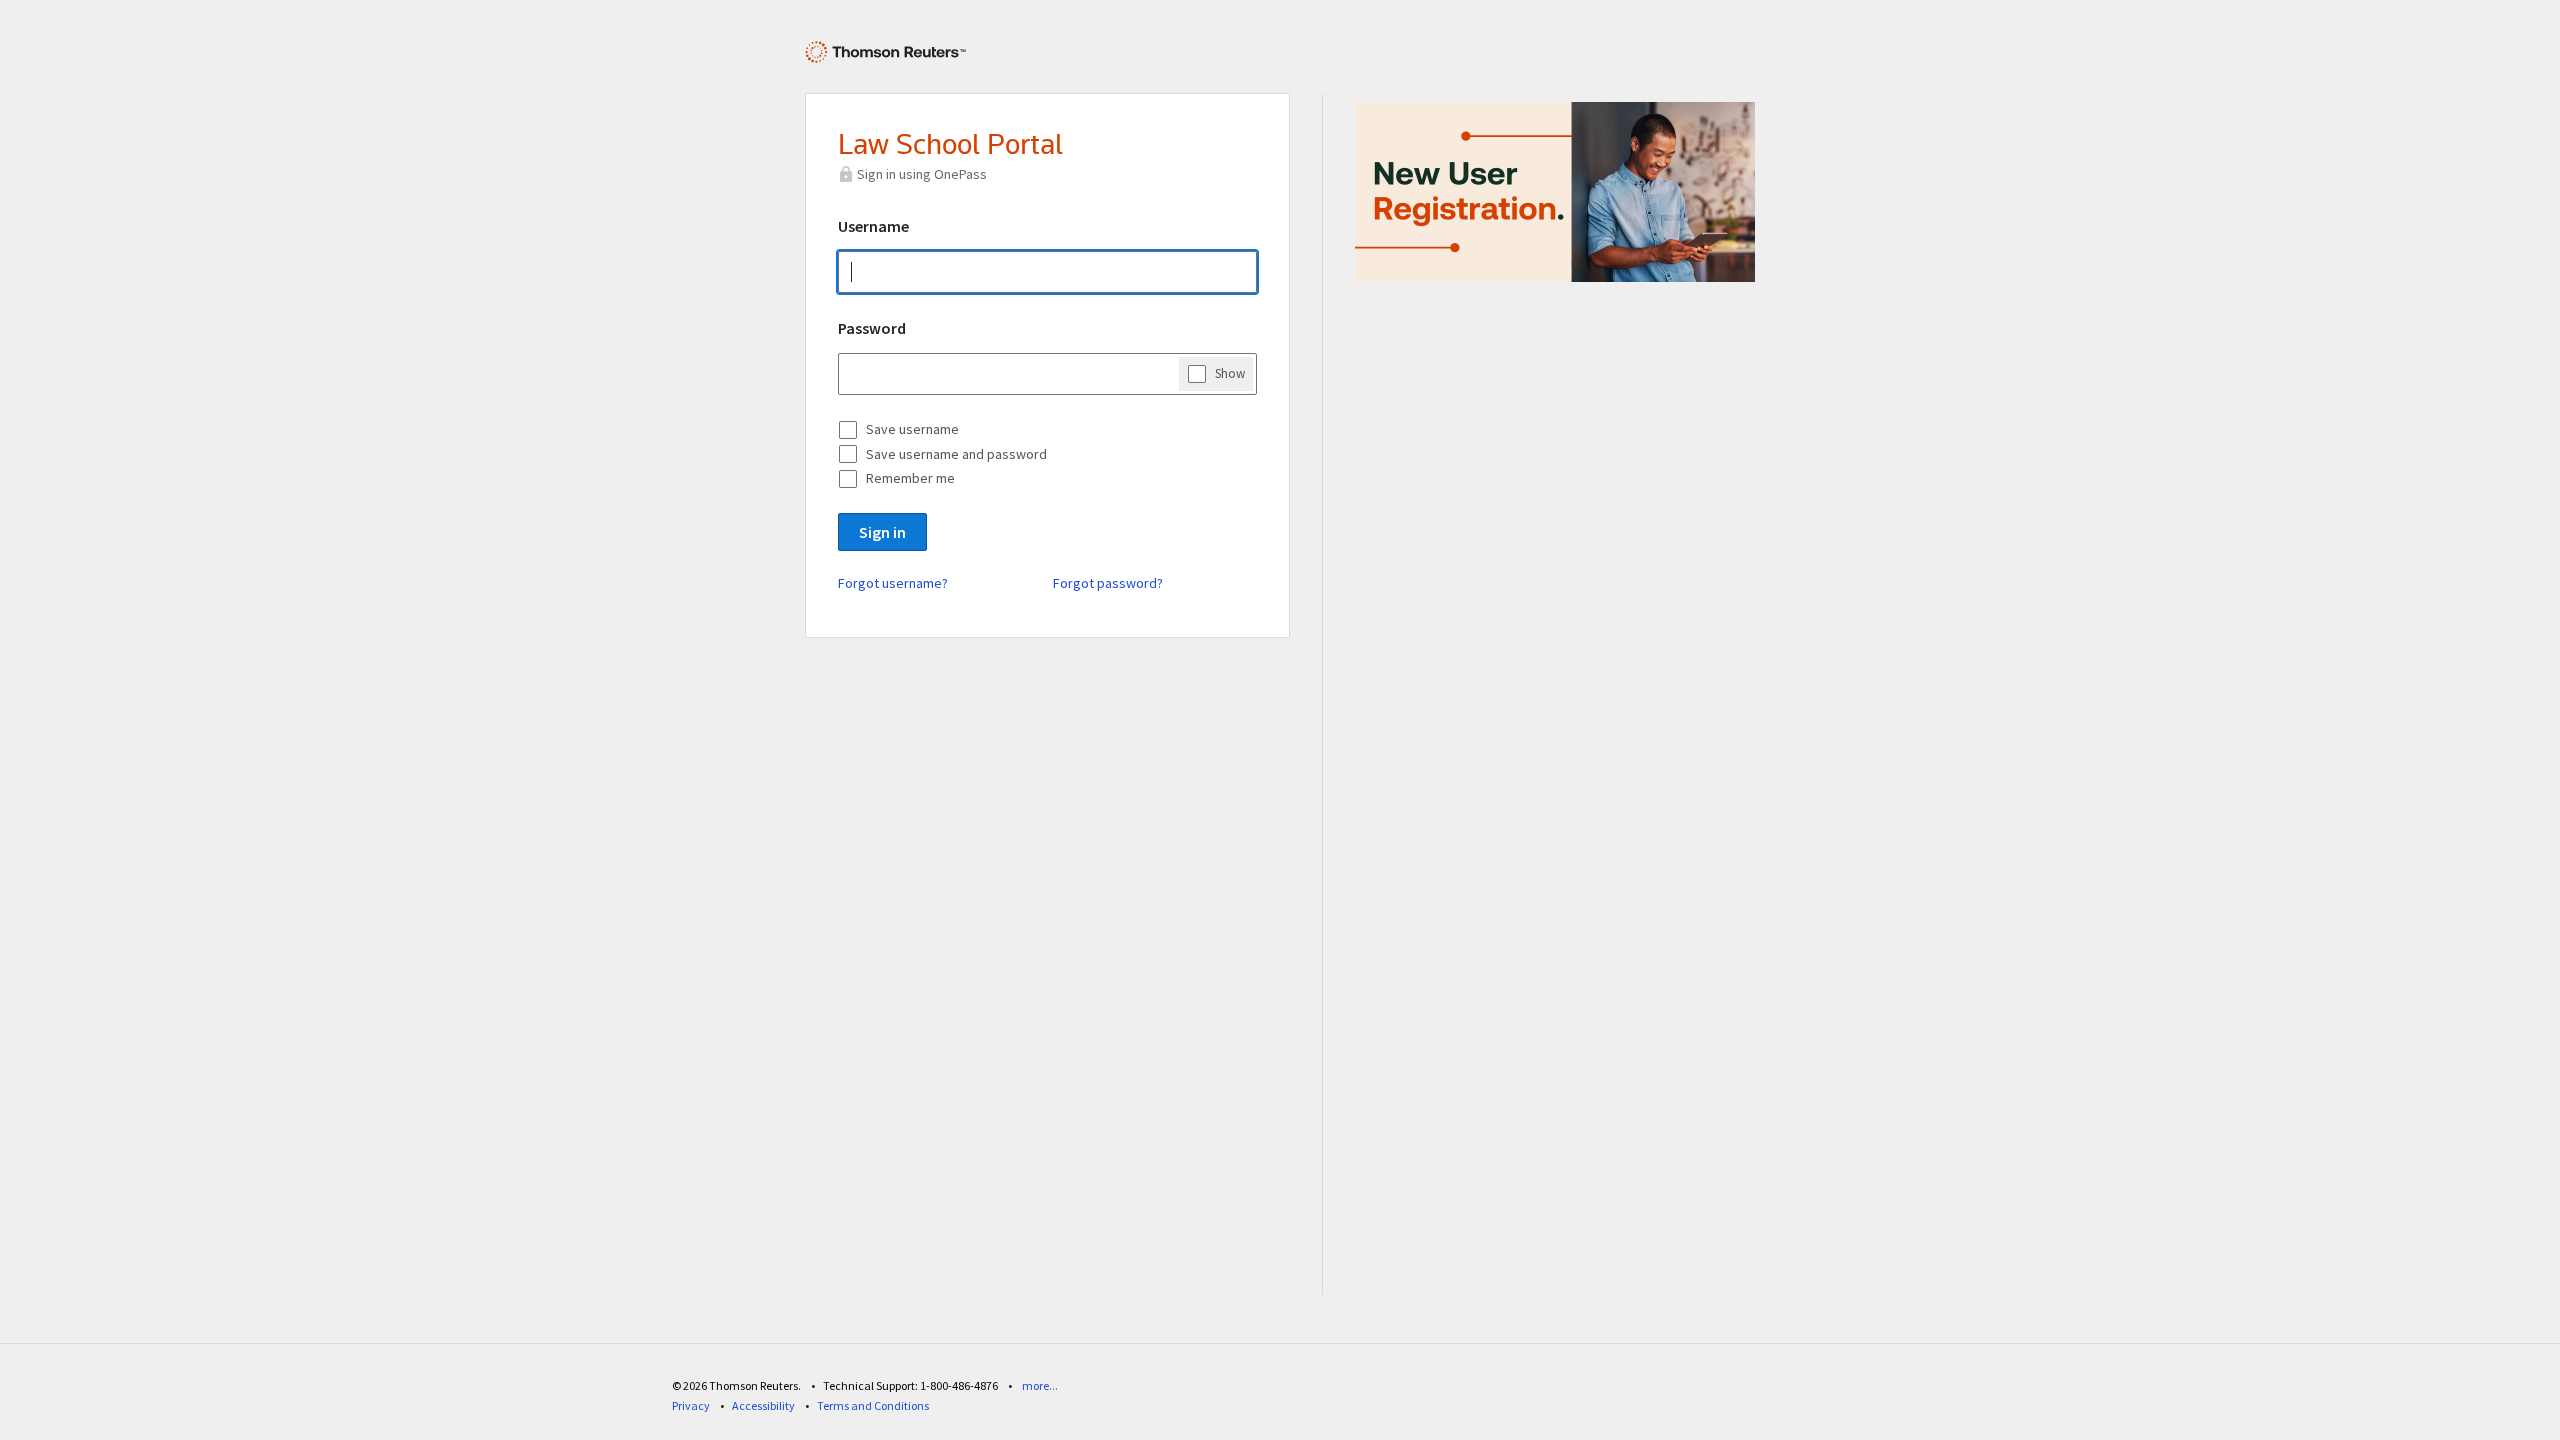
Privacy (691, 1405)
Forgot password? (1108, 583)
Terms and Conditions (873, 1405)
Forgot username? (893, 583)
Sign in (882, 532)
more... (1040, 1385)
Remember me (910, 478)
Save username (912, 429)
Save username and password (956, 454)
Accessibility (763, 1405)
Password (872, 328)
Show (1230, 373)
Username (873, 226)
